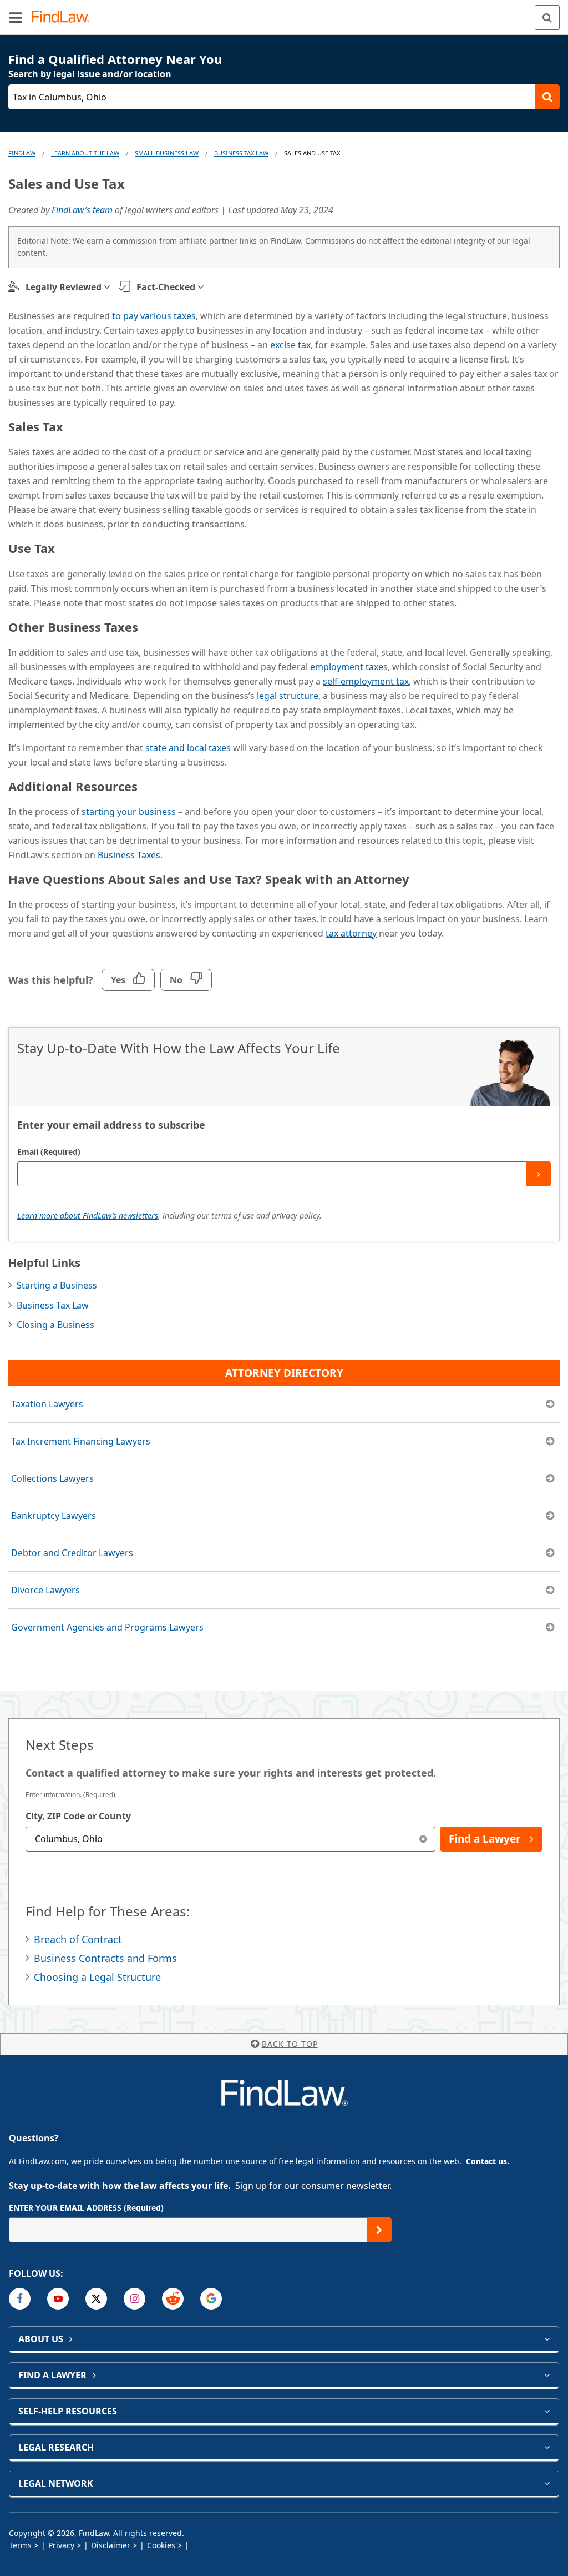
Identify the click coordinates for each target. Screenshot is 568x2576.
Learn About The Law (85, 153)
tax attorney (351, 933)
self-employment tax (366, 681)
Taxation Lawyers (47, 1404)
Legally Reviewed (64, 287)
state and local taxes (188, 748)
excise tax (290, 345)
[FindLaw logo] (64, 17)
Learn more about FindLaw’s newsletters (88, 1216)
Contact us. (488, 2161)
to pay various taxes (154, 316)
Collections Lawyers (52, 1478)
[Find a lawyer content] (547, 2375)
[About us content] (547, 2339)
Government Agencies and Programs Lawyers (107, 1627)
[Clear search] (423, 1839)
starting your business (129, 812)
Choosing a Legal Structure (97, 1977)
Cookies (161, 2545)
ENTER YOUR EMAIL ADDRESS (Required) (86, 2208)
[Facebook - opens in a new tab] (20, 2299)
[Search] (547, 17)
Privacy (61, 2545)
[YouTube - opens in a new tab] (58, 2299)
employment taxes (349, 667)
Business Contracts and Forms (105, 1958)
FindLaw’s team (82, 210)
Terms (20, 2545)
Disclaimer (111, 2545)
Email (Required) (49, 1152)
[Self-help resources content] (547, 2411)
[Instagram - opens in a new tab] (135, 2299)
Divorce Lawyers (45, 1590)
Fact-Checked (166, 287)
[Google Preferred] (211, 2299)
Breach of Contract (78, 1939)
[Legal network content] (547, 2483)
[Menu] (16, 17)
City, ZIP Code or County (78, 1816)
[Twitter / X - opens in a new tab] (96, 2299)
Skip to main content (284, 13)
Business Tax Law (241, 153)
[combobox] (230, 1839)
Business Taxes (129, 855)
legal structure (288, 696)
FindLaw (22, 153)
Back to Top (290, 2044)
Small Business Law (167, 153)
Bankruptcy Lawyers (54, 1516)
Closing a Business (55, 1325)
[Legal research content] (547, 2447)
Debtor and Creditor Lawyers (72, 1553)
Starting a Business (57, 1285)
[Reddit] (173, 2299)
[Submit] (538, 1174)
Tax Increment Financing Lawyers (81, 1441)
